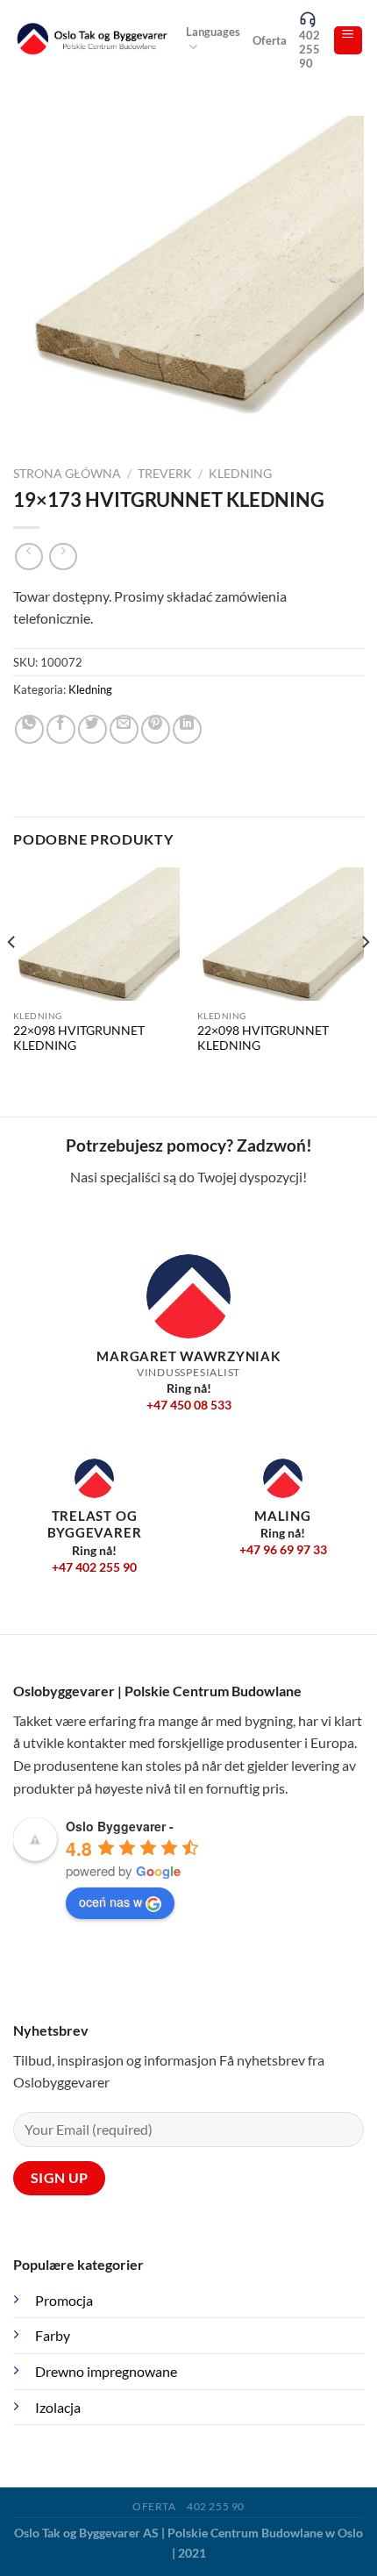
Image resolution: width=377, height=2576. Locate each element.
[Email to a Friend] (124, 729)
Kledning (240, 474)
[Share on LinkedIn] (187, 729)
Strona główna (67, 474)
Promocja (64, 2300)
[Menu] (349, 40)
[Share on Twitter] (92, 729)
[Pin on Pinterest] (156, 729)
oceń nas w (110, 1902)
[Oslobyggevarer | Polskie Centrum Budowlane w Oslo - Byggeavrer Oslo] (93, 40)
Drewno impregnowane (106, 2371)
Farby (53, 2335)
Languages (213, 32)
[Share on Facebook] (61, 729)
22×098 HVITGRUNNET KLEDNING (79, 1038)
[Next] (365, 977)
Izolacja (58, 2407)
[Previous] (12, 977)
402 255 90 (309, 49)
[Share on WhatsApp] (29, 729)
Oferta (270, 40)
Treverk (165, 474)
